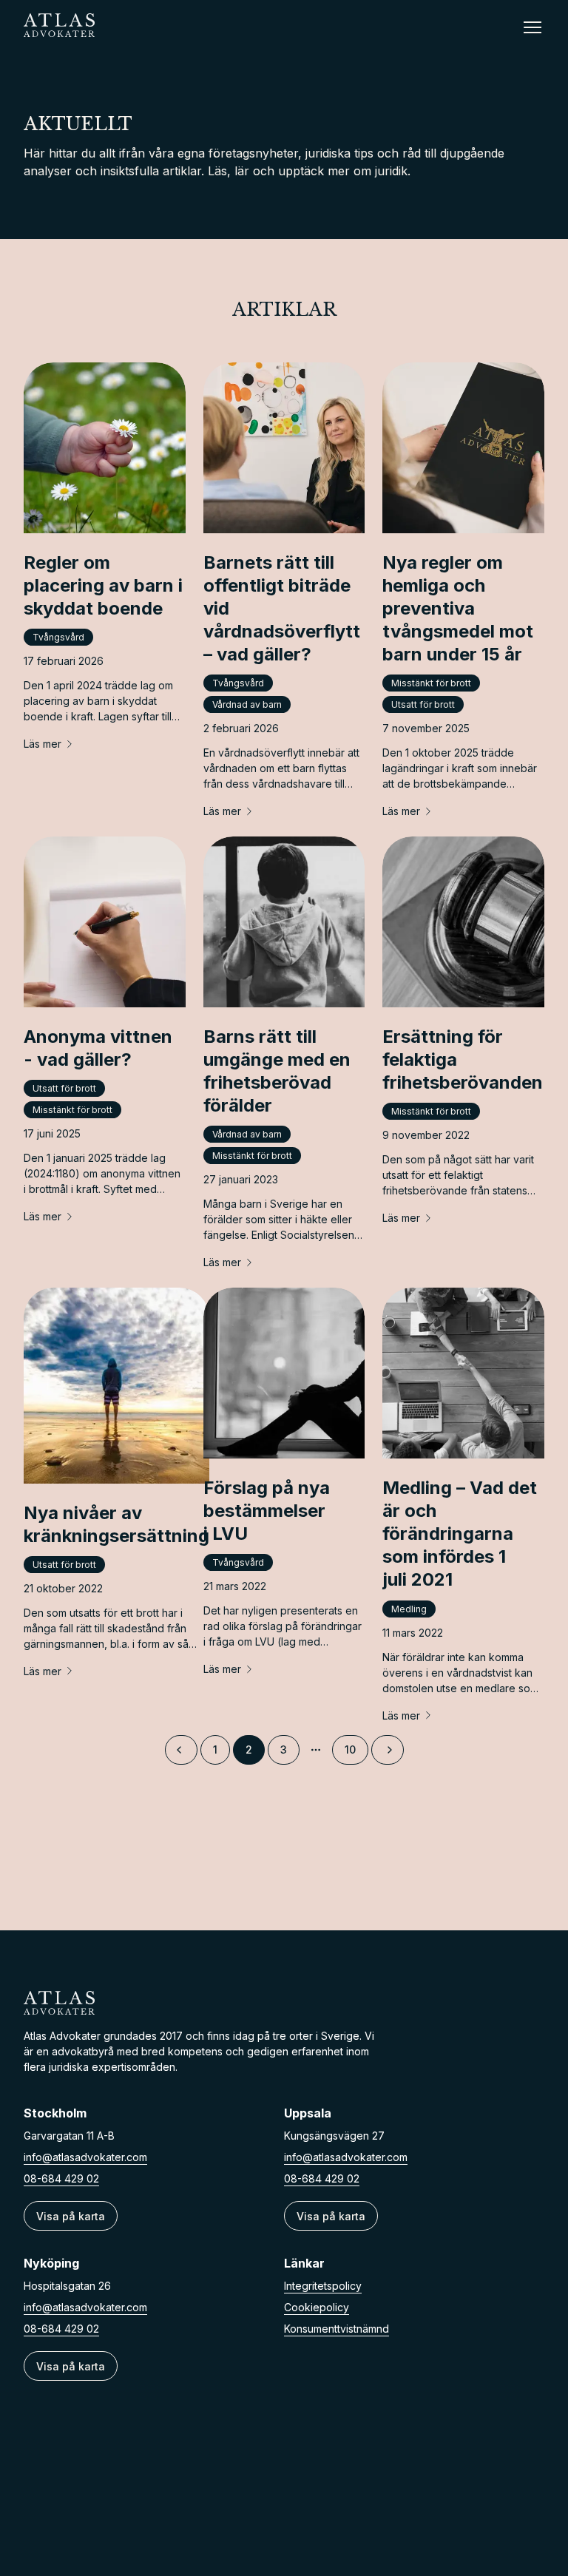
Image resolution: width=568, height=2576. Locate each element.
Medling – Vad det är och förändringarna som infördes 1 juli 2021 (460, 1534)
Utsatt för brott (423, 704)
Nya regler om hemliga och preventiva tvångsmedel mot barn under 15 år (458, 609)
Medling (409, 1609)
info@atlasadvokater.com (85, 2157)
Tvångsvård (58, 637)
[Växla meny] (532, 27)
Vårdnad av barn (247, 704)
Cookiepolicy (317, 2307)
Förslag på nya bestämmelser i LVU (267, 1511)
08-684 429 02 (61, 2178)
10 (350, 1750)
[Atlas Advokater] (284, 2003)
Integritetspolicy (323, 2286)
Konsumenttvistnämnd (337, 2329)
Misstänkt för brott (431, 683)
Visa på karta (71, 2216)
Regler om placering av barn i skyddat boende (103, 585)
